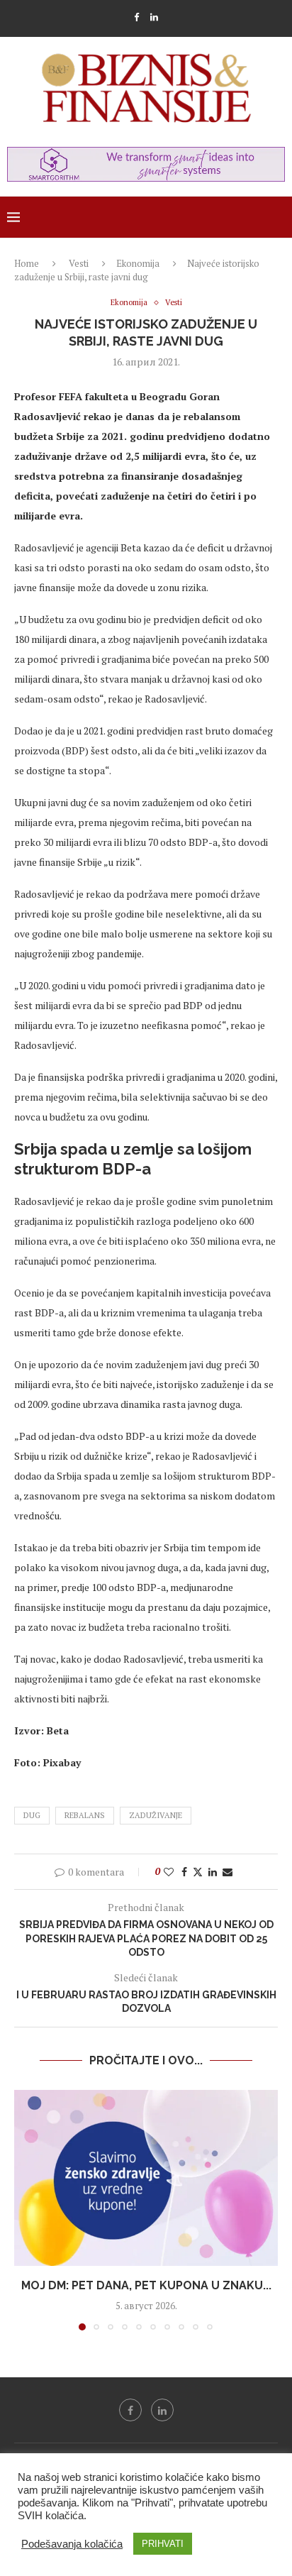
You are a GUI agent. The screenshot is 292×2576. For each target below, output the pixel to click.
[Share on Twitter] (198, 1872)
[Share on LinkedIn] (213, 1872)
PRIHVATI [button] (163, 2544)
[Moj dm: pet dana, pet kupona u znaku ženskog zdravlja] (146, 2178)
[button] (26, 2209)
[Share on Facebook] (184, 1872)
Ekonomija (138, 263)
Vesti (79, 263)
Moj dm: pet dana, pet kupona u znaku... (146, 2285)
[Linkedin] (154, 17)
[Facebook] (136, 17)
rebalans (85, 1815)
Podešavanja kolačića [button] (72, 2544)
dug (32, 1815)
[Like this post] (169, 1872)
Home (27, 263)
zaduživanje (156, 1815)
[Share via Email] (228, 1872)
